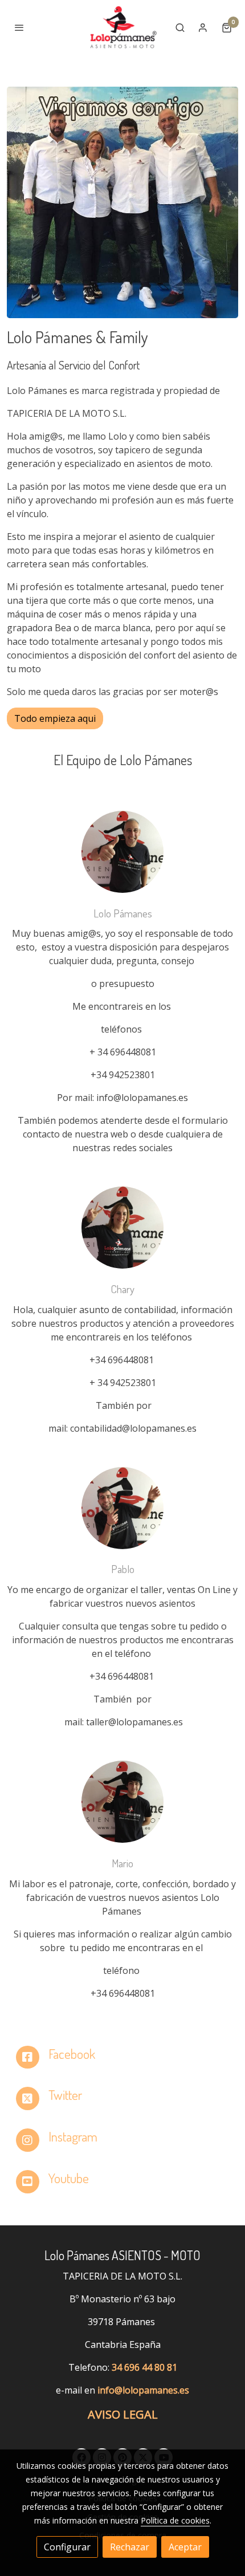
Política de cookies (175, 2520)
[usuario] (203, 27)
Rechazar (130, 2547)
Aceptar (185, 2547)
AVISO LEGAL (123, 2414)
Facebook (72, 2054)
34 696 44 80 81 (144, 2367)
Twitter (65, 2095)
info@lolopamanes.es (143, 2390)
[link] (122, 27)
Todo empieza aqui (55, 718)
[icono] (28, 2057)
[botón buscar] (180, 27)
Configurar (67, 2547)
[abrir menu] (19, 27)
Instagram (73, 2136)
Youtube (69, 2178)
